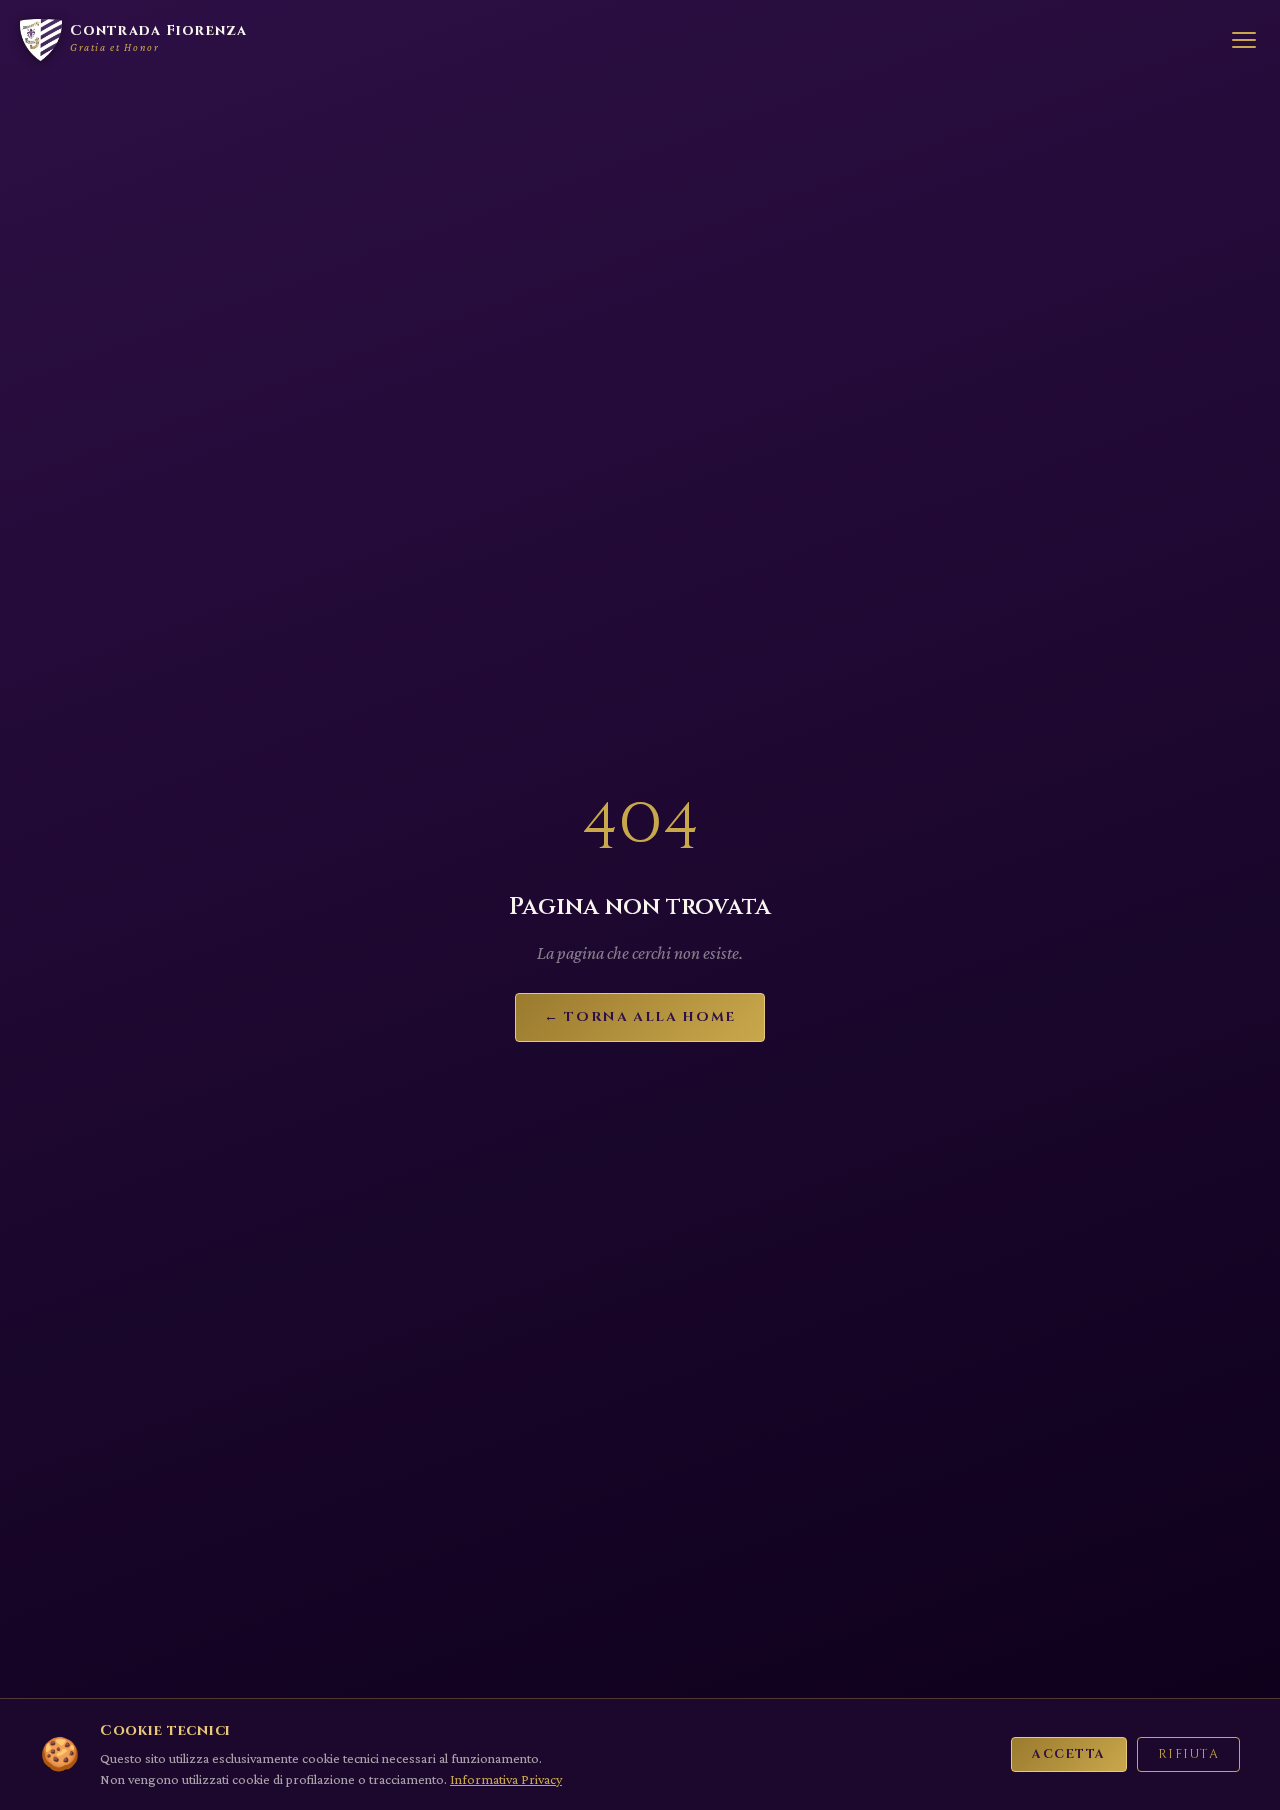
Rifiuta (1188, 1754)
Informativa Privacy (506, 1779)
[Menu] (1244, 40)
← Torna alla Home (640, 1017)
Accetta (1068, 1754)
